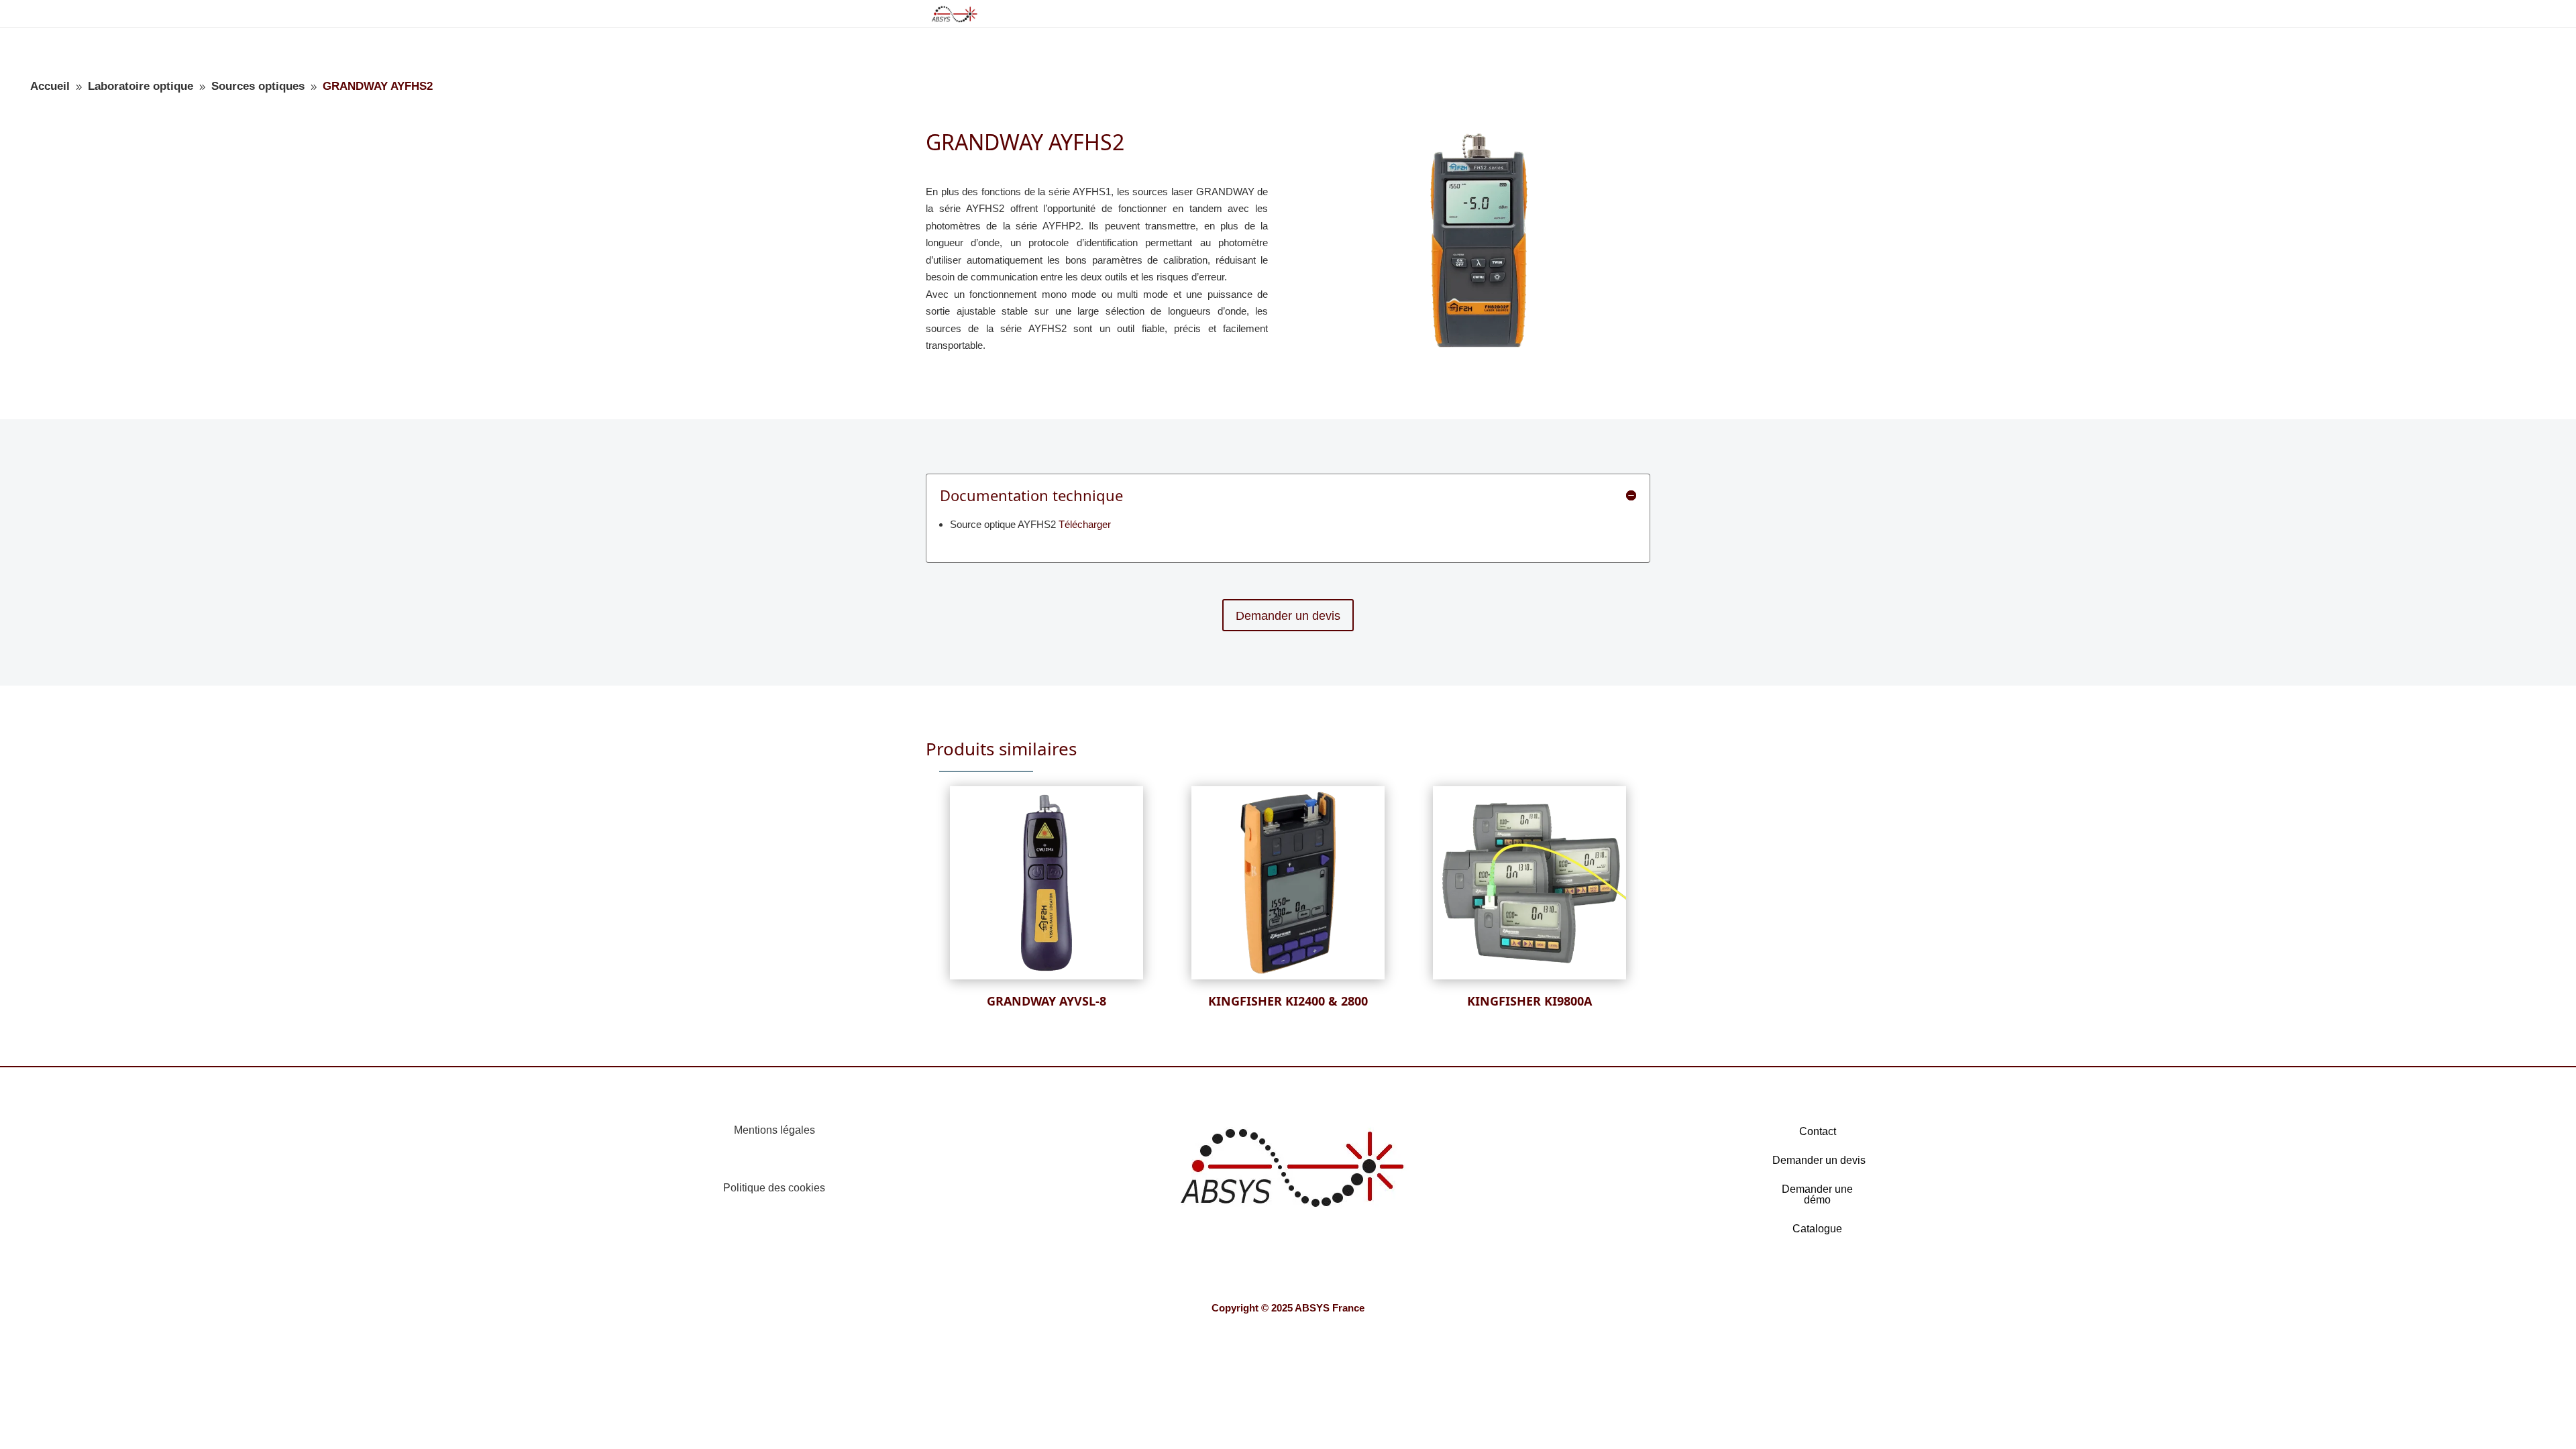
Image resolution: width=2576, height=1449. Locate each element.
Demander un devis (1288, 616)
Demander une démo (1817, 1194)
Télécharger (1085, 524)
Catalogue (1817, 1229)
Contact (1818, 1131)
